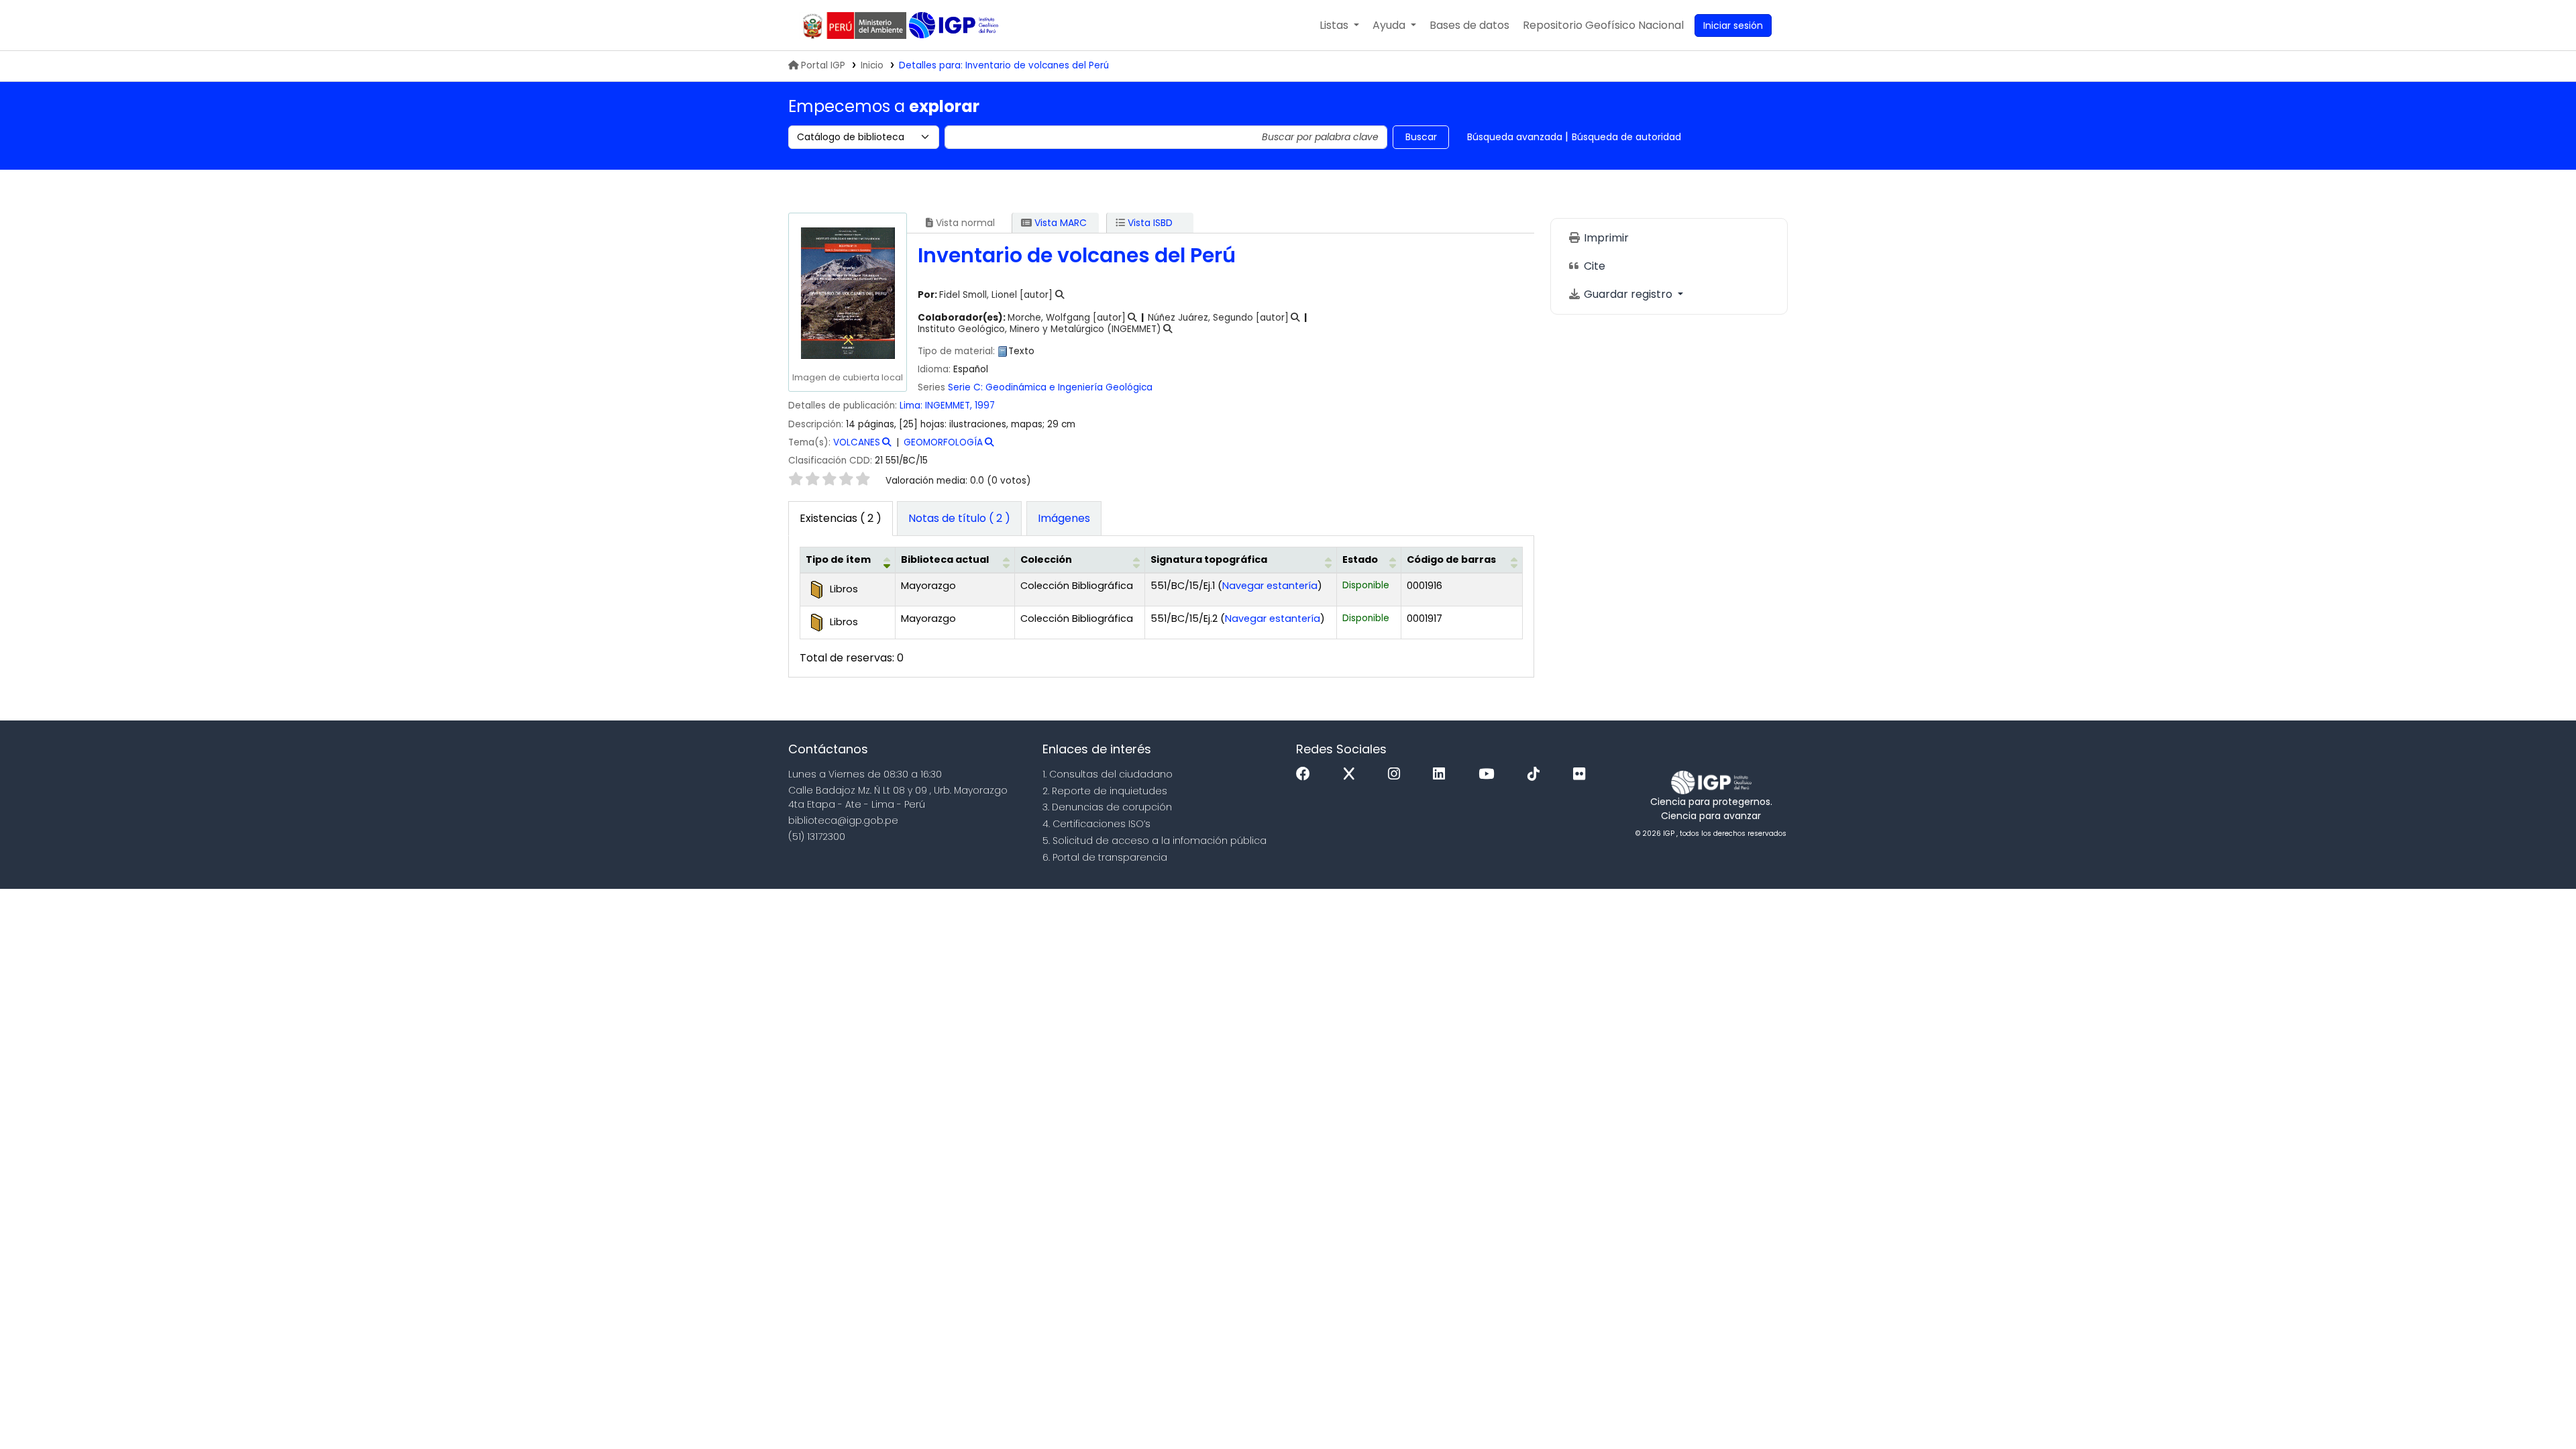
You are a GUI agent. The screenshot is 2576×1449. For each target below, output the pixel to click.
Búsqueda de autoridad (1626, 137)
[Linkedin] (1442, 774)
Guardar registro (1628, 294)
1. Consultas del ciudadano (1108, 774)
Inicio (872, 65)
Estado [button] (1360, 559)
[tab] (959, 519)
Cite (1593, 266)
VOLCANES (857, 442)
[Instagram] (1397, 774)
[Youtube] (1490, 774)
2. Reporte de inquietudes (1105, 791)
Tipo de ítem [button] (838, 559)
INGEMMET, (950, 406)
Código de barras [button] (1451, 559)
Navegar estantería (1270, 586)
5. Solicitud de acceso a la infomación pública (1155, 841)
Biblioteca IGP (955, 25)
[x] (1352, 774)
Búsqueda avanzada (1515, 137)
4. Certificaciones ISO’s (1096, 824)
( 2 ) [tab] (841, 518)
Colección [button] (1046, 559)
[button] (1339, 25)
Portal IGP (823, 65)
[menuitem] (1603, 25)
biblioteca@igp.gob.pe (843, 820)
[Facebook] (1306, 774)
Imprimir (1605, 238)
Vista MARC (1059, 223)
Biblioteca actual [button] (945, 559)
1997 (985, 406)
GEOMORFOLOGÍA (943, 442)
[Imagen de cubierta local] (847, 293)
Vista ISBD (1149, 223)
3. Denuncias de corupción (1107, 807)
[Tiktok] (1537, 774)
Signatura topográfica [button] (1209, 559)
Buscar (1421, 137)
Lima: (912, 406)
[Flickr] (1582, 774)
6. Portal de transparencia (1105, 857)
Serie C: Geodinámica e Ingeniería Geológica (1050, 387)
